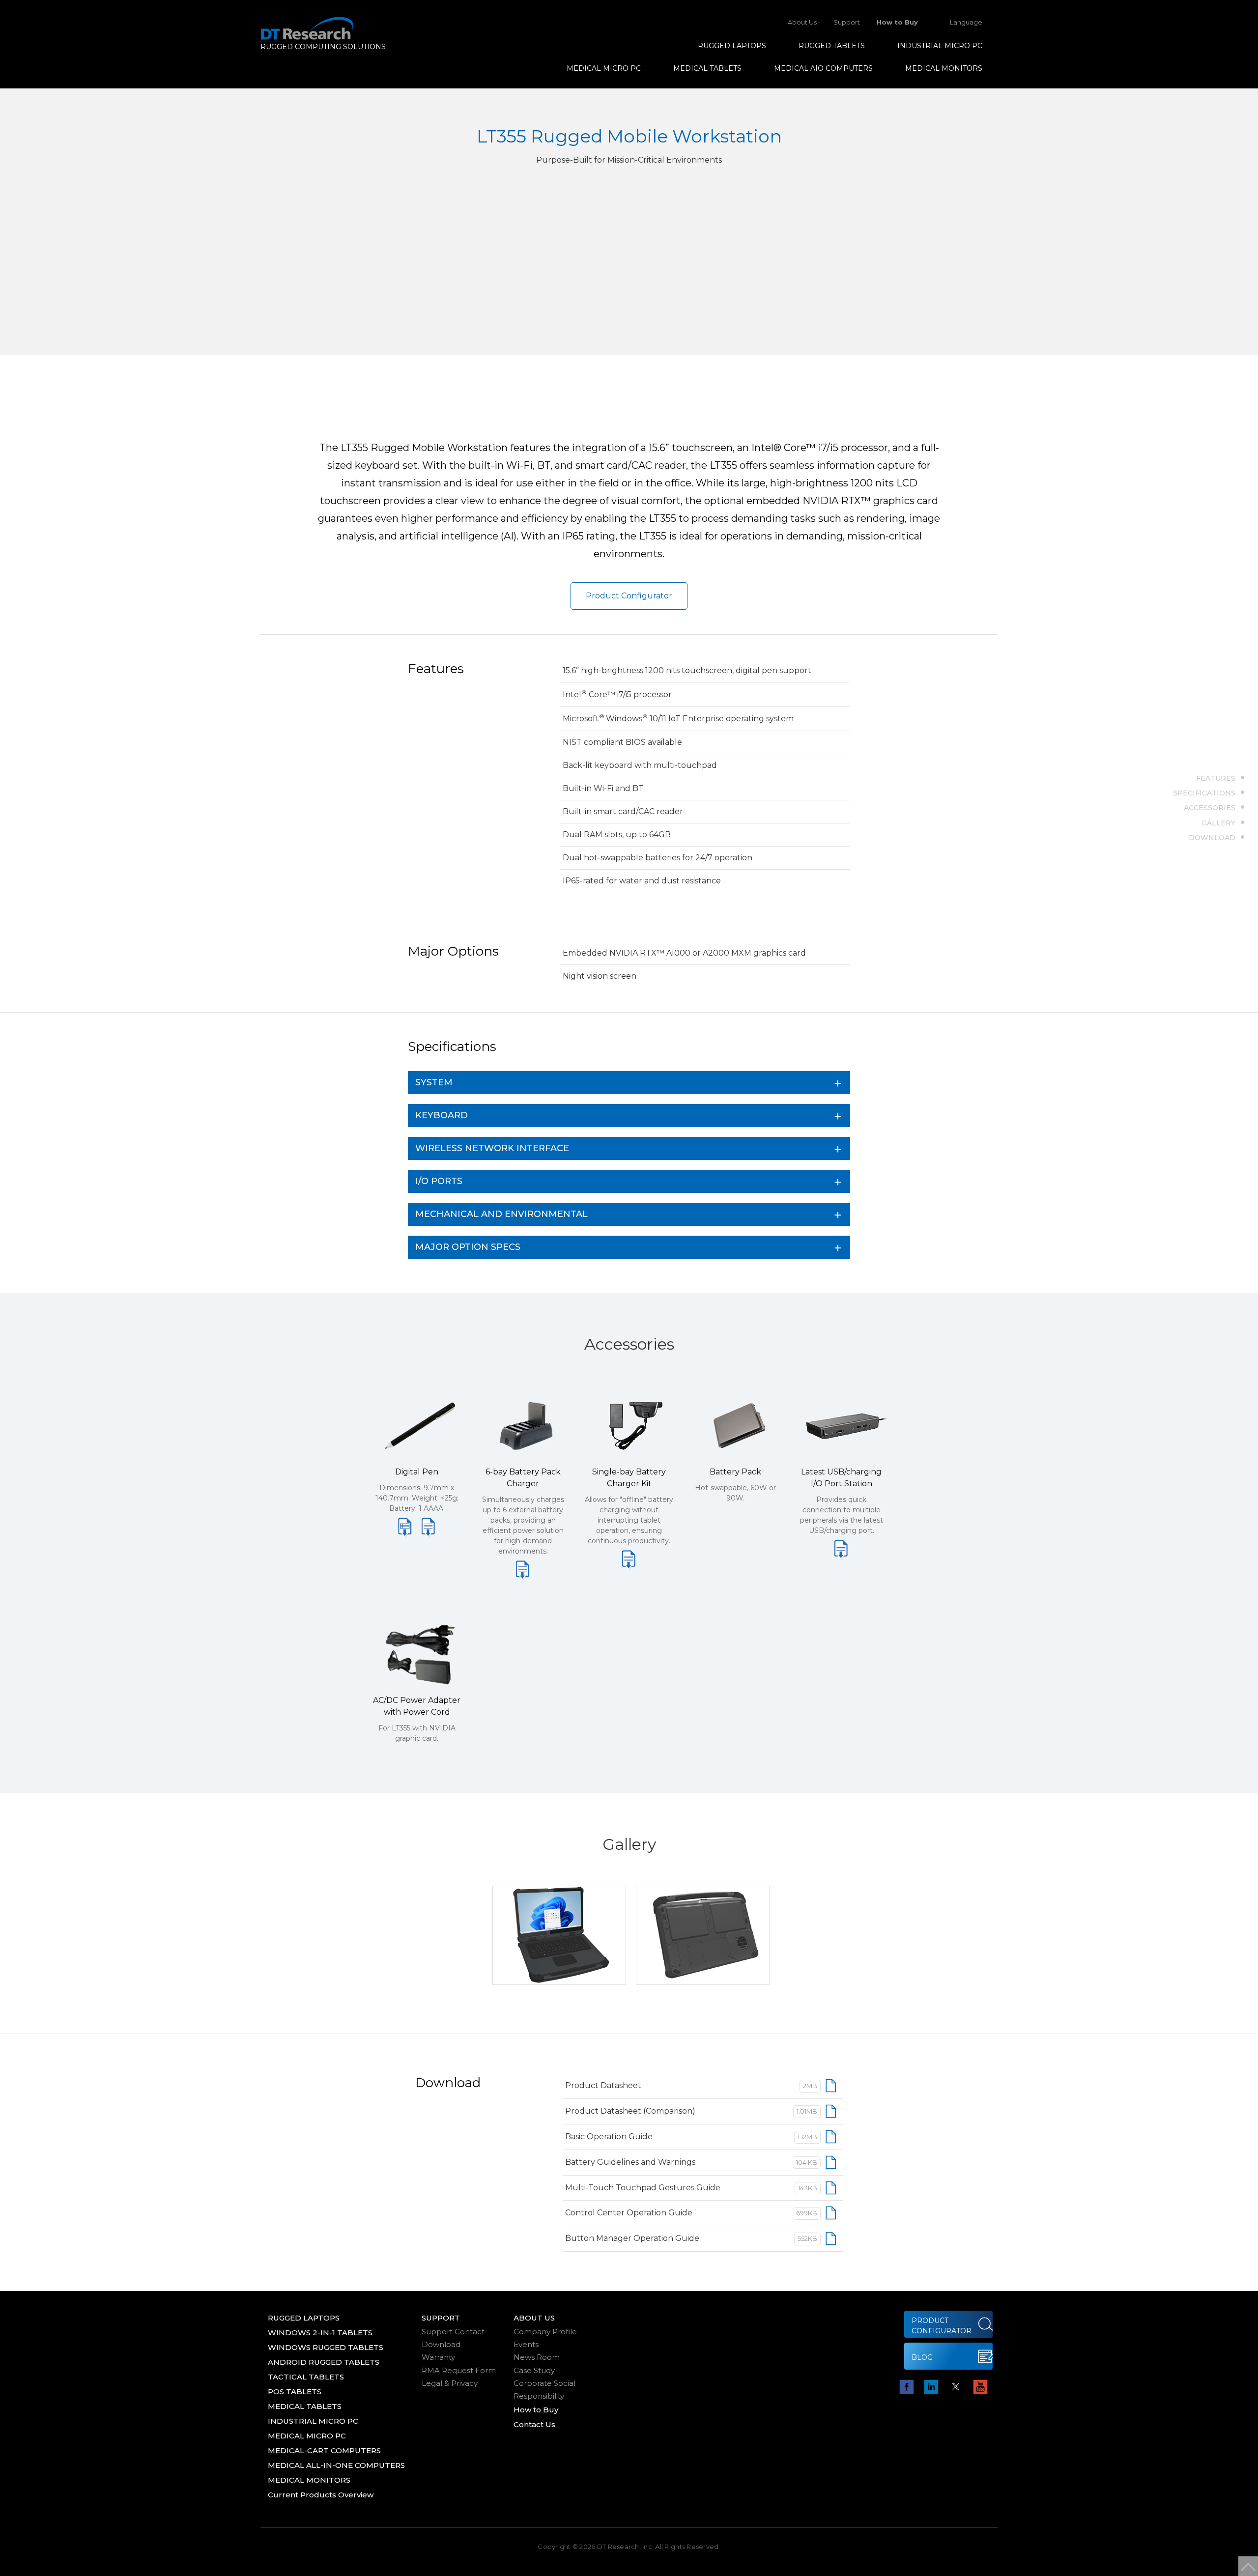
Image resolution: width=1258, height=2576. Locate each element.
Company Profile (545, 2332)
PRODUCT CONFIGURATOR (942, 2326)
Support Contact (453, 2332)
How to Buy (897, 22)
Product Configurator (629, 596)
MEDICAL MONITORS (944, 68)
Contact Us (534, 2424)
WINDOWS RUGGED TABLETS (326, 2347)
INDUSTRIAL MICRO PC (940, 46)
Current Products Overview (321, 2495)
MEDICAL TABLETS (707, 68)
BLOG (922, 2357)
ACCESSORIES (1210, 807)
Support (847, 22)
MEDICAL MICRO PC (604, 68)
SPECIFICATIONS (1204, 793)
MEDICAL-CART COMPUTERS (324, 2450)
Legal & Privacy (450, 2383)
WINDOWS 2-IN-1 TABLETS (320, 2333)
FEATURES (1216, 778)
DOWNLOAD (1212, 837)
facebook (907, 2387)
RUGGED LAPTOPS (732, 46)
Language (966, 22)
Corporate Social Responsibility (544, 2390)
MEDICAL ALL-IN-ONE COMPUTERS (336, 2465)
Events (526, 2344)
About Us (802, 22)
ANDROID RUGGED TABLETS (324, 2362)
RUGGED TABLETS (832, 46)
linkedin (931, 2387)
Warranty (438, 2357)
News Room (537, 2357)
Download (441, 2344)
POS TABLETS (295, 2392)
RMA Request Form (459, 2370)
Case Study (534, 2370)
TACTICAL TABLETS (306, 2377)
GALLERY (1218, 822)
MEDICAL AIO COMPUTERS (823, 68)
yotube (980, 2387)
